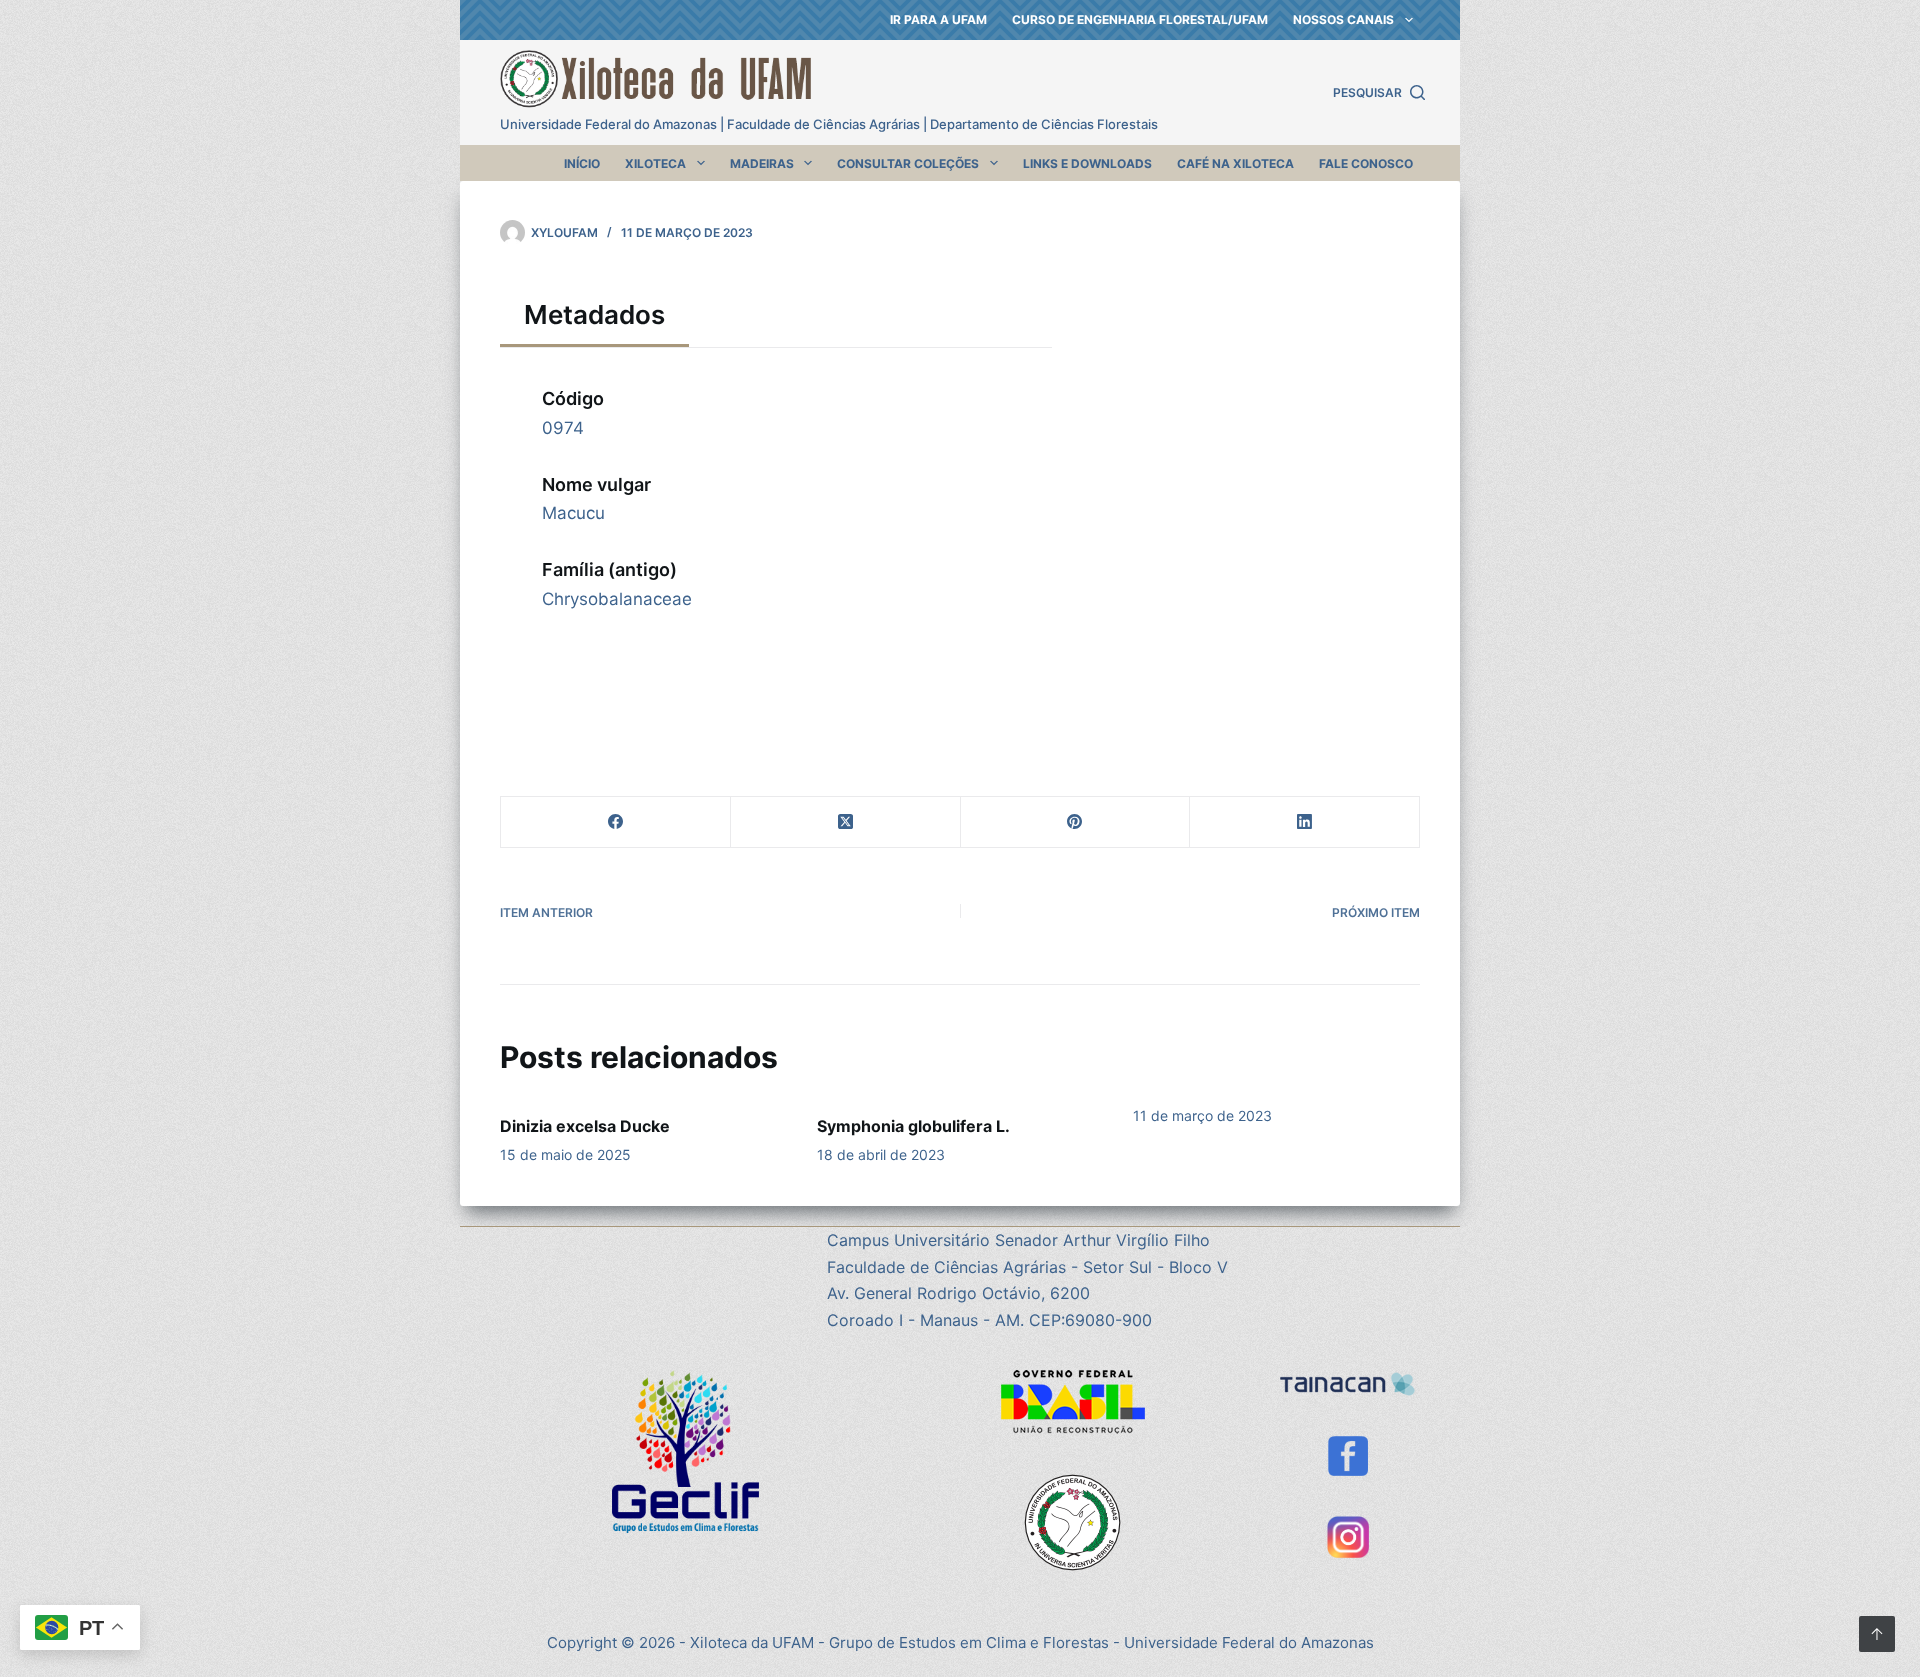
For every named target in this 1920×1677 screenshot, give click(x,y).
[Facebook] (616, 822)
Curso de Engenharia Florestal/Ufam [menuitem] (1140, 19)
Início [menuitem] (582, 163)
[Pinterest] (1076, 822)
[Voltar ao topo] (1877, 1634)
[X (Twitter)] (846, 822)
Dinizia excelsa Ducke (585, 1126)
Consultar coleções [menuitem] (908, 163)
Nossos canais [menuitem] (1343, 19)
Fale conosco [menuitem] (1366, 163)
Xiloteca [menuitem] (655, 163)
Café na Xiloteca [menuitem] (1235, 163)
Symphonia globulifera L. (913, 1126)
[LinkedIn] (1305, 822)
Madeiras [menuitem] (762, 163)
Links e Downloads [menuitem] (1087, 163)
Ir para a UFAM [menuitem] (938, 19)
